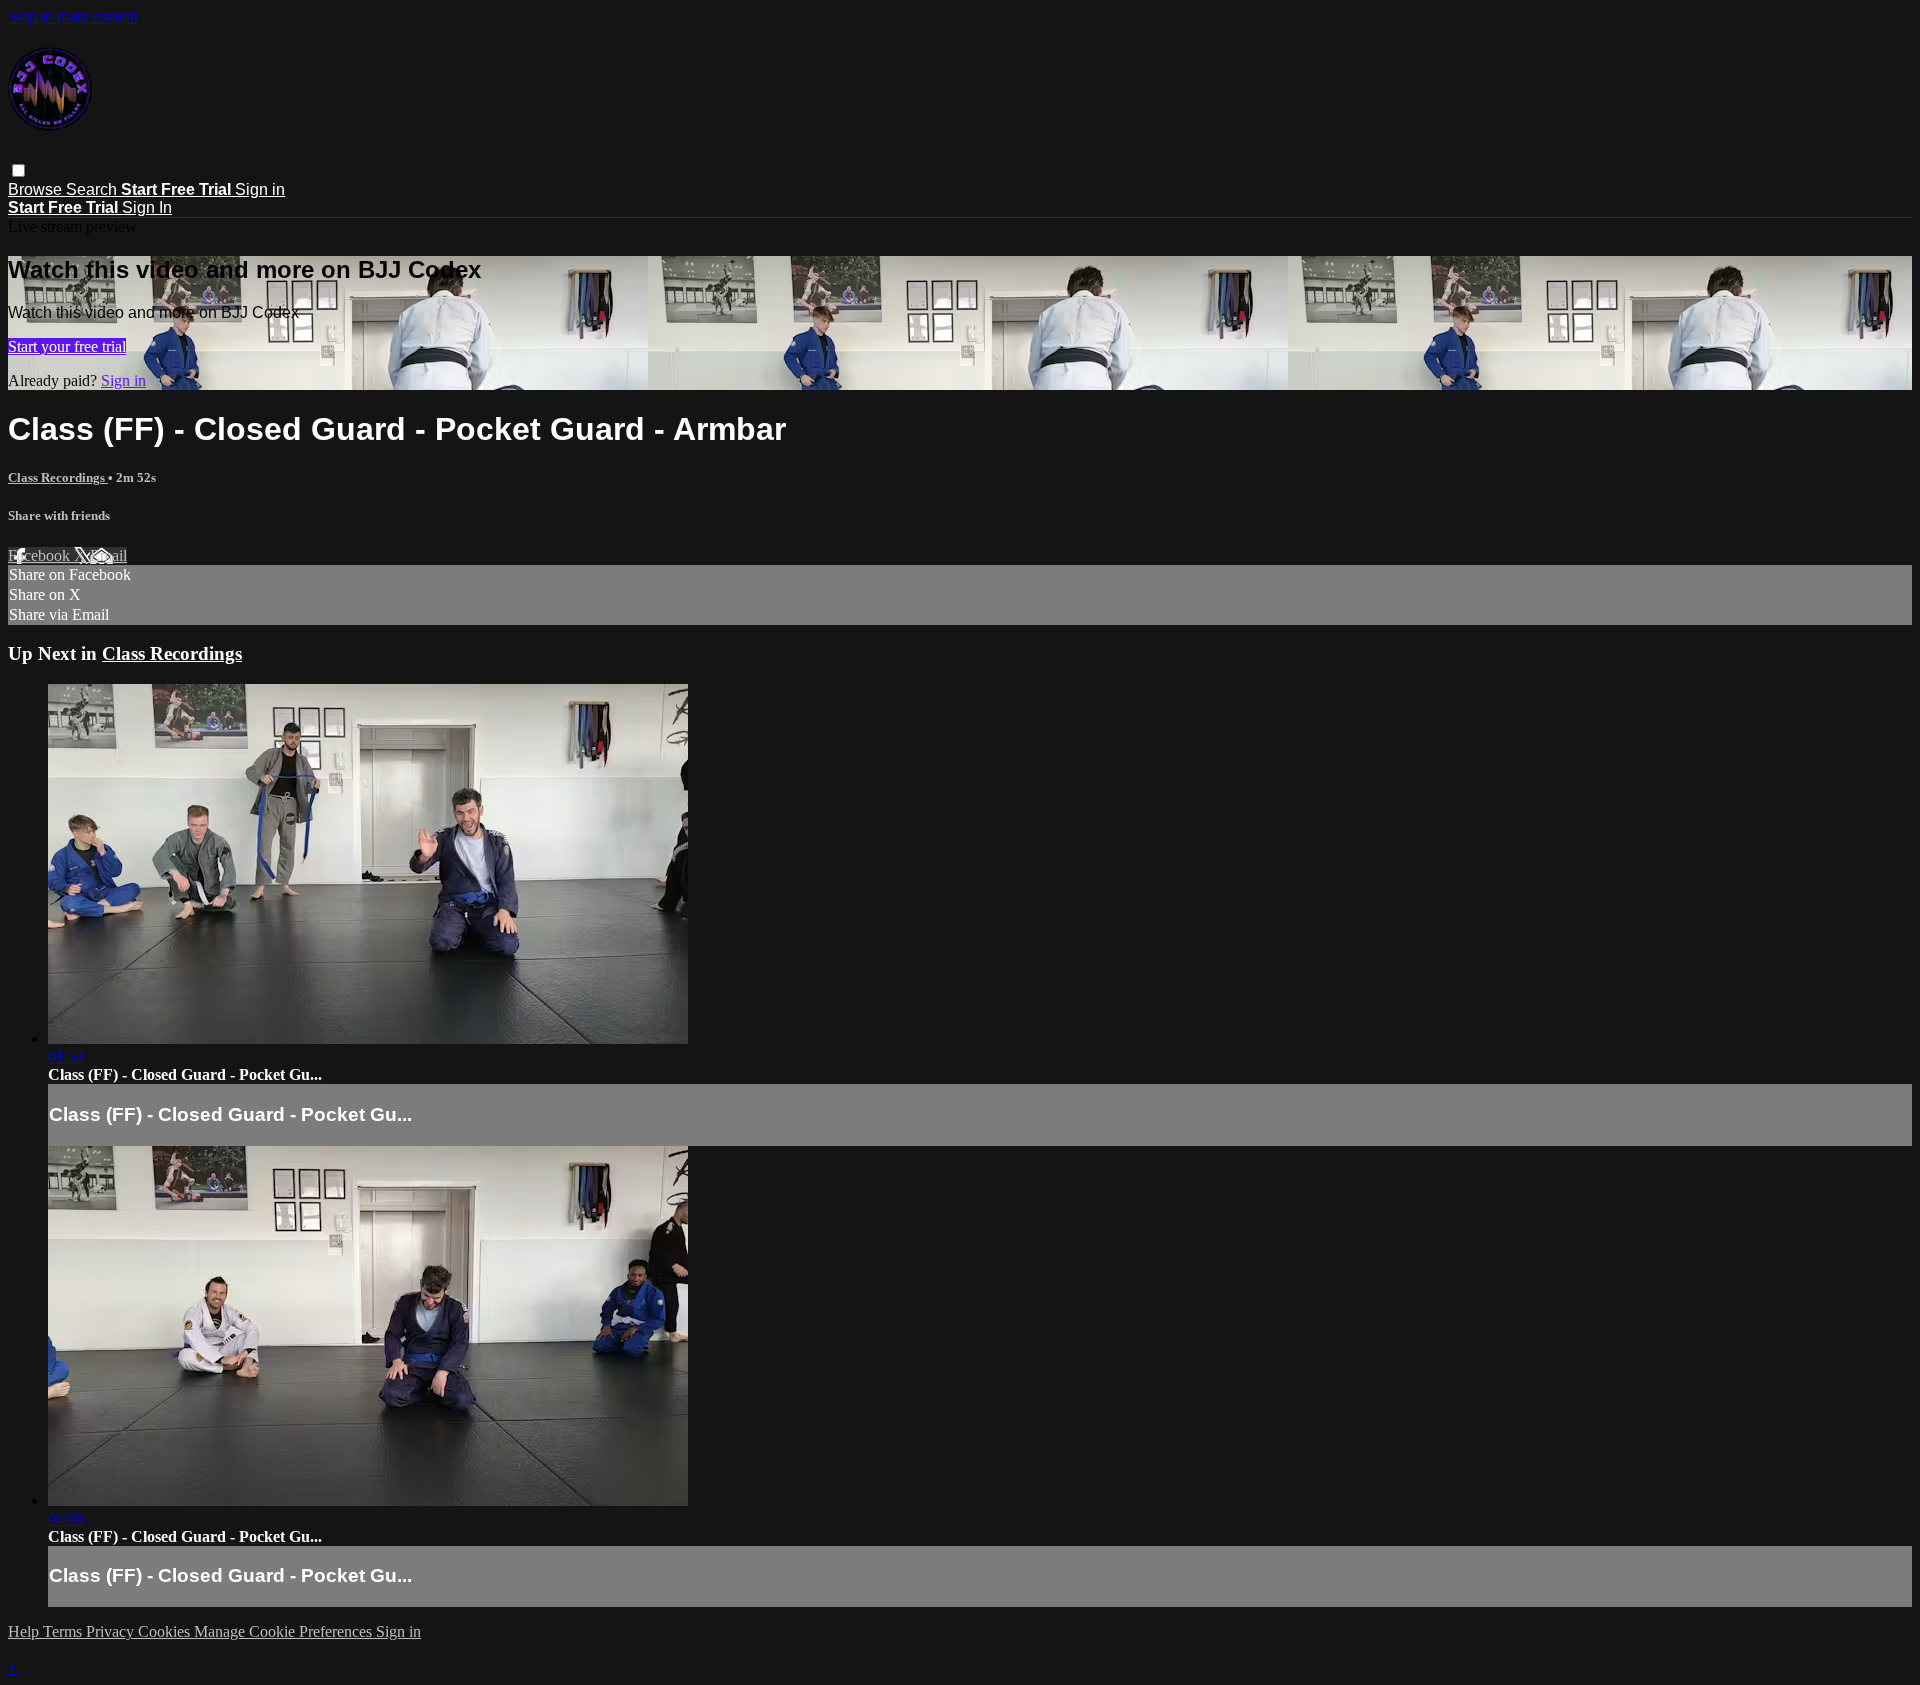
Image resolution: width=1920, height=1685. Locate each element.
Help (25, 1631)
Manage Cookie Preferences (285, 1631)
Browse (37, 189)
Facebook (41, 555)
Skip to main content (73, 16)
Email (108, 555)
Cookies (166, 1631)
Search (93, 189)
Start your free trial (67, 346)
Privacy (112, 1631)
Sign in (260, 189)
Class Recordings (58, 477)
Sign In (147, 207)
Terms (64, 1631)
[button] (18, 170)
